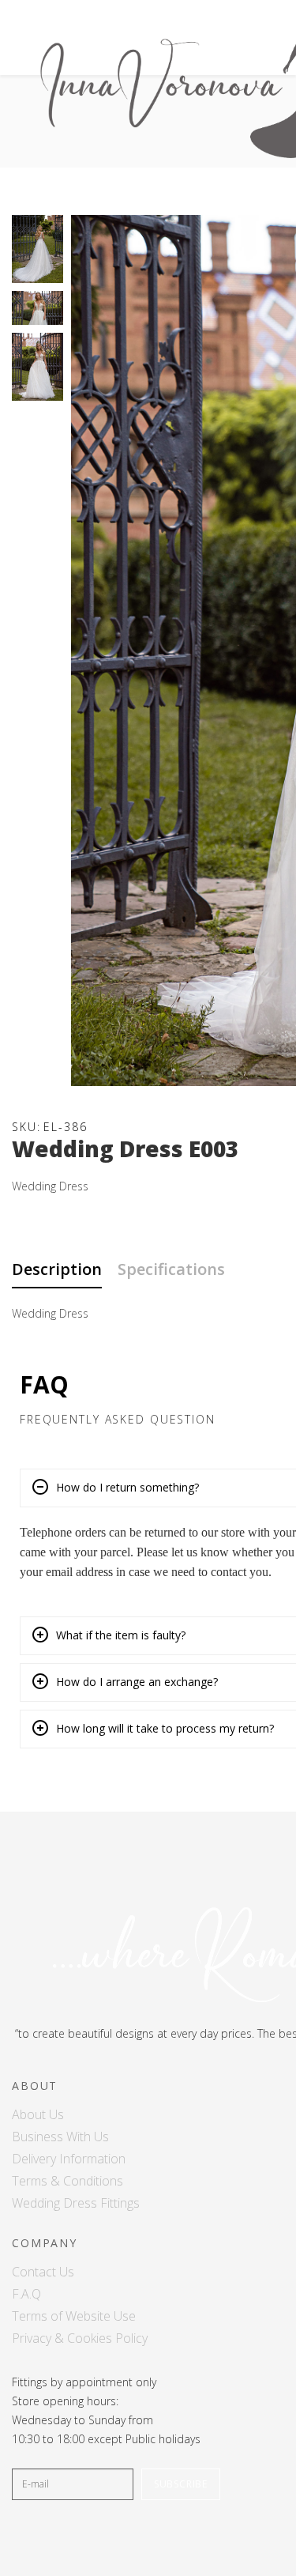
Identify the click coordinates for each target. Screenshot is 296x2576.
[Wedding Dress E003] (37, 249)
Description (57, 1269)
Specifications (171, 1269)
